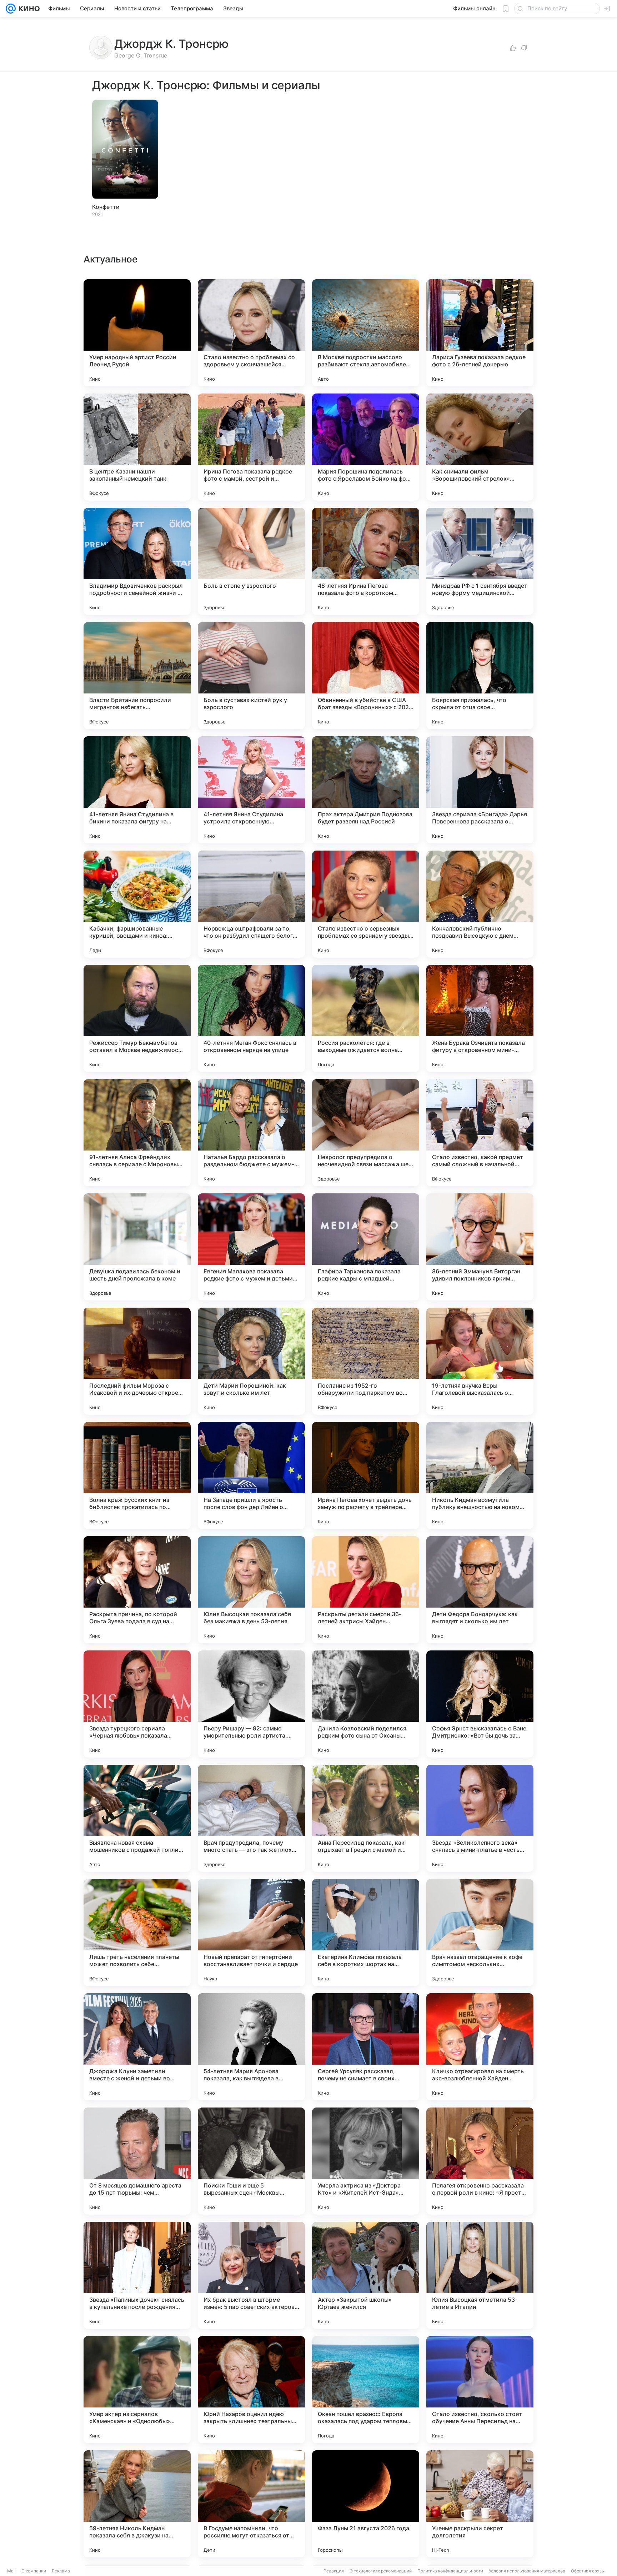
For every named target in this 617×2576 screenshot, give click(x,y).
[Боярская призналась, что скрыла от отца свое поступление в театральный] (480, 676)
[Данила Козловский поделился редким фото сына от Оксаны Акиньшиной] (366, 1704)
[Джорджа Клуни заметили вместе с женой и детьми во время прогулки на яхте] (137, 2047)
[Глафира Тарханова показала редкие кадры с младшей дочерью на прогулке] (366, 1247)
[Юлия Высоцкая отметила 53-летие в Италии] (480, 2275)
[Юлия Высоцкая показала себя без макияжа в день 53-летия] (251, 1590)
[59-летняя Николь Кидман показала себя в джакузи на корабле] (137, 2504)
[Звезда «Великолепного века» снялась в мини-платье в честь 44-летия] (480, 1818)
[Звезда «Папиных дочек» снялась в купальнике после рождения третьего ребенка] (137, 2275)
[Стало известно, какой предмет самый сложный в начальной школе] (480, 1133)
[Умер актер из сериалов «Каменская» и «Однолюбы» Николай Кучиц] (137, 2390)
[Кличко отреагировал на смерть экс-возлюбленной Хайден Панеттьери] (480, 2047)
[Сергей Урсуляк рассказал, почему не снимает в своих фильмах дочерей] (366, 2047)
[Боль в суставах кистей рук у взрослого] (251, 676)
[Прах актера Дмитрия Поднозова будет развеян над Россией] (366, 790)
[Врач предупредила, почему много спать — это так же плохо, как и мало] (251, 1818)
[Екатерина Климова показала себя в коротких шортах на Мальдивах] (366, 1933)
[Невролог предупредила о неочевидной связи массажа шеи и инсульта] (366, 1133)
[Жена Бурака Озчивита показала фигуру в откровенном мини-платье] (480, 1018)
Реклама (61, 2571)
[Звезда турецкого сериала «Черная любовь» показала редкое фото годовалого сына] (137, 1704)
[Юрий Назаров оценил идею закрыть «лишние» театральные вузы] (251, 2390)
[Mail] (11, 9)
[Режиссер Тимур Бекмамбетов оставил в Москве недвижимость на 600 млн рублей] (137, 1018)
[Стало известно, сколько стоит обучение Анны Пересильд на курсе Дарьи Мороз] (480, 2390)
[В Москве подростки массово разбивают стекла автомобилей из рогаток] (366, 333)
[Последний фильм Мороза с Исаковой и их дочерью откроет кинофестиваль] (137, 1361)
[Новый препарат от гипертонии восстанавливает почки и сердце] (251, 1933)
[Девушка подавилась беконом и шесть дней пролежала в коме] (137, 1247)
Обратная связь (588, 2571)
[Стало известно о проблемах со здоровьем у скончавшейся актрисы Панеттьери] (251, 333)
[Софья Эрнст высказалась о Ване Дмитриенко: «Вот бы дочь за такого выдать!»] (480, 1704)
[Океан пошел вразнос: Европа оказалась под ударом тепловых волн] (366, 2390)
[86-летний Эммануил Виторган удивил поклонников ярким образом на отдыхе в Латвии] (480, 1247)
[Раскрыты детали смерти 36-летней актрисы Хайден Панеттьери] (366, 1590)
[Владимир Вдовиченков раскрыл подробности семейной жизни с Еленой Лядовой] (137, 561)
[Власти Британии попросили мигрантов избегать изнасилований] (137, 676)
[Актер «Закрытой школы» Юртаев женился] (366, 2275)
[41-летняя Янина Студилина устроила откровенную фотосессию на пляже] (251, 790)
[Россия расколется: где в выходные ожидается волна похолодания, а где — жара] (366, 1018)
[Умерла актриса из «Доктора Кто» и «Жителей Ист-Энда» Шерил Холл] (366, 2161)
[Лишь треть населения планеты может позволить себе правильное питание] (137, 1933)
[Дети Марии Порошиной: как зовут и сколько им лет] (251, 1361)
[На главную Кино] (28, 9)
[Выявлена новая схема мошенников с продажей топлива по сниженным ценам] (137, 1818)
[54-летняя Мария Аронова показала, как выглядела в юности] (251, 2047)
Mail (11, 2571)
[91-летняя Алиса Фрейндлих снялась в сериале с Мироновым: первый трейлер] (137, 1133)
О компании (34, 2571)
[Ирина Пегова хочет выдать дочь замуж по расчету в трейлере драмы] (366, 1475)
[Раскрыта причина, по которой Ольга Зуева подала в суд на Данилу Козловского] (137, 1590)
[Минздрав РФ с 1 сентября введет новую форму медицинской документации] (480, 561)
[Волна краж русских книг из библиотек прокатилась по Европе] (137, 1475)
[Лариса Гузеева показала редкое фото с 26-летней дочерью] (480, 333)
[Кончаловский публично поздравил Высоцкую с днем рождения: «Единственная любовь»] (480, 904)
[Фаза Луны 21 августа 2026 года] (366, 2504)
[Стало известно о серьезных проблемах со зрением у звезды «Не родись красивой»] (366, 904)
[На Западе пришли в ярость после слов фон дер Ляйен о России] (251, 1475)
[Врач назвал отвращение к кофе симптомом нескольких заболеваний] (480, 1933)
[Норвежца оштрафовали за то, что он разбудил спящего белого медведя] (251, 904)
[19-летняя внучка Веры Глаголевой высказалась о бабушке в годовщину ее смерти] (480, 1361)
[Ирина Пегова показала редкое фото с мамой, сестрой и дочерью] (251, 447)
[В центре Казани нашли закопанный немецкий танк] (137, 447)
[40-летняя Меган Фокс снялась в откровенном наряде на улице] (251, 1018)
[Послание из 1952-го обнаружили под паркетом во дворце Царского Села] (366, 1361)
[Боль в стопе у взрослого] (251, 561)
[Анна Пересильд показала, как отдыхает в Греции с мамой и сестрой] (366, 1818)
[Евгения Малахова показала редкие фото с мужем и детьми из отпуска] (251, 1247)
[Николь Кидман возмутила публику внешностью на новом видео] (480, 1475)
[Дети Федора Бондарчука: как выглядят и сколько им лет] (480, 1590)
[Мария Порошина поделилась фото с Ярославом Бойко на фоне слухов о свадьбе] (366, 447)
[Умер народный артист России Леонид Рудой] (137, 333)
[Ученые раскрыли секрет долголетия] (480, 2504)
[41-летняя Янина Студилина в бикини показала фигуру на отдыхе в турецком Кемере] (137, 790)
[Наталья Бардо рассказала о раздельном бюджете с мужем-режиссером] (251, 1133)
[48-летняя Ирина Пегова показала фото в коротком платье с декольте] (366, 561)
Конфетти (106, 207)
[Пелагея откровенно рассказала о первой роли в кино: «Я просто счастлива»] (480, 2161)
